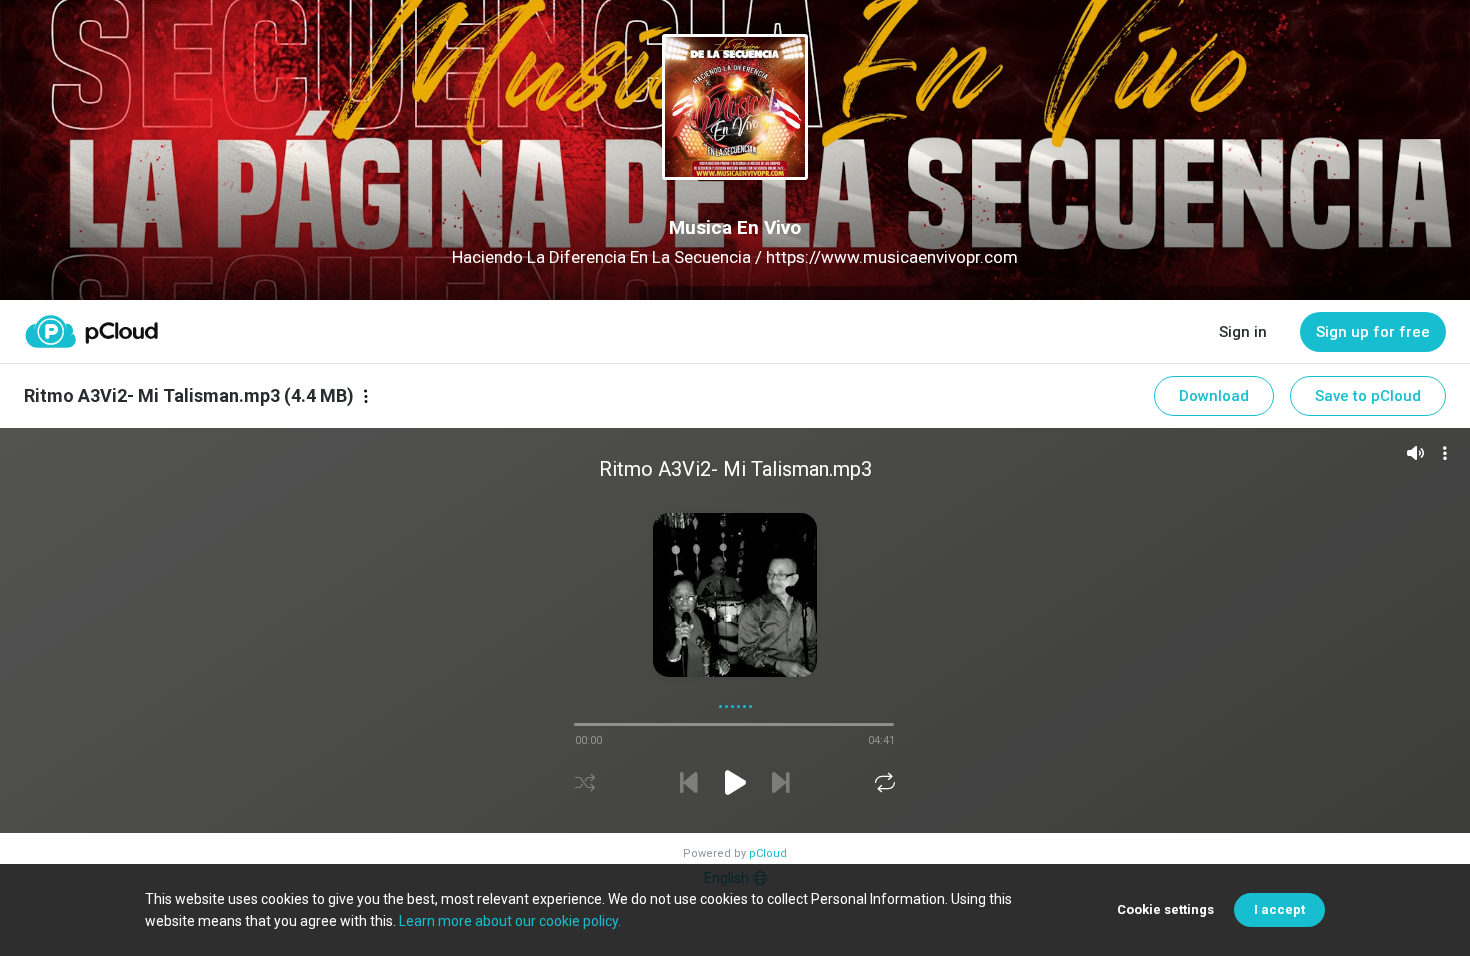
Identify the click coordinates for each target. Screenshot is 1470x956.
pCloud (768, 853)
